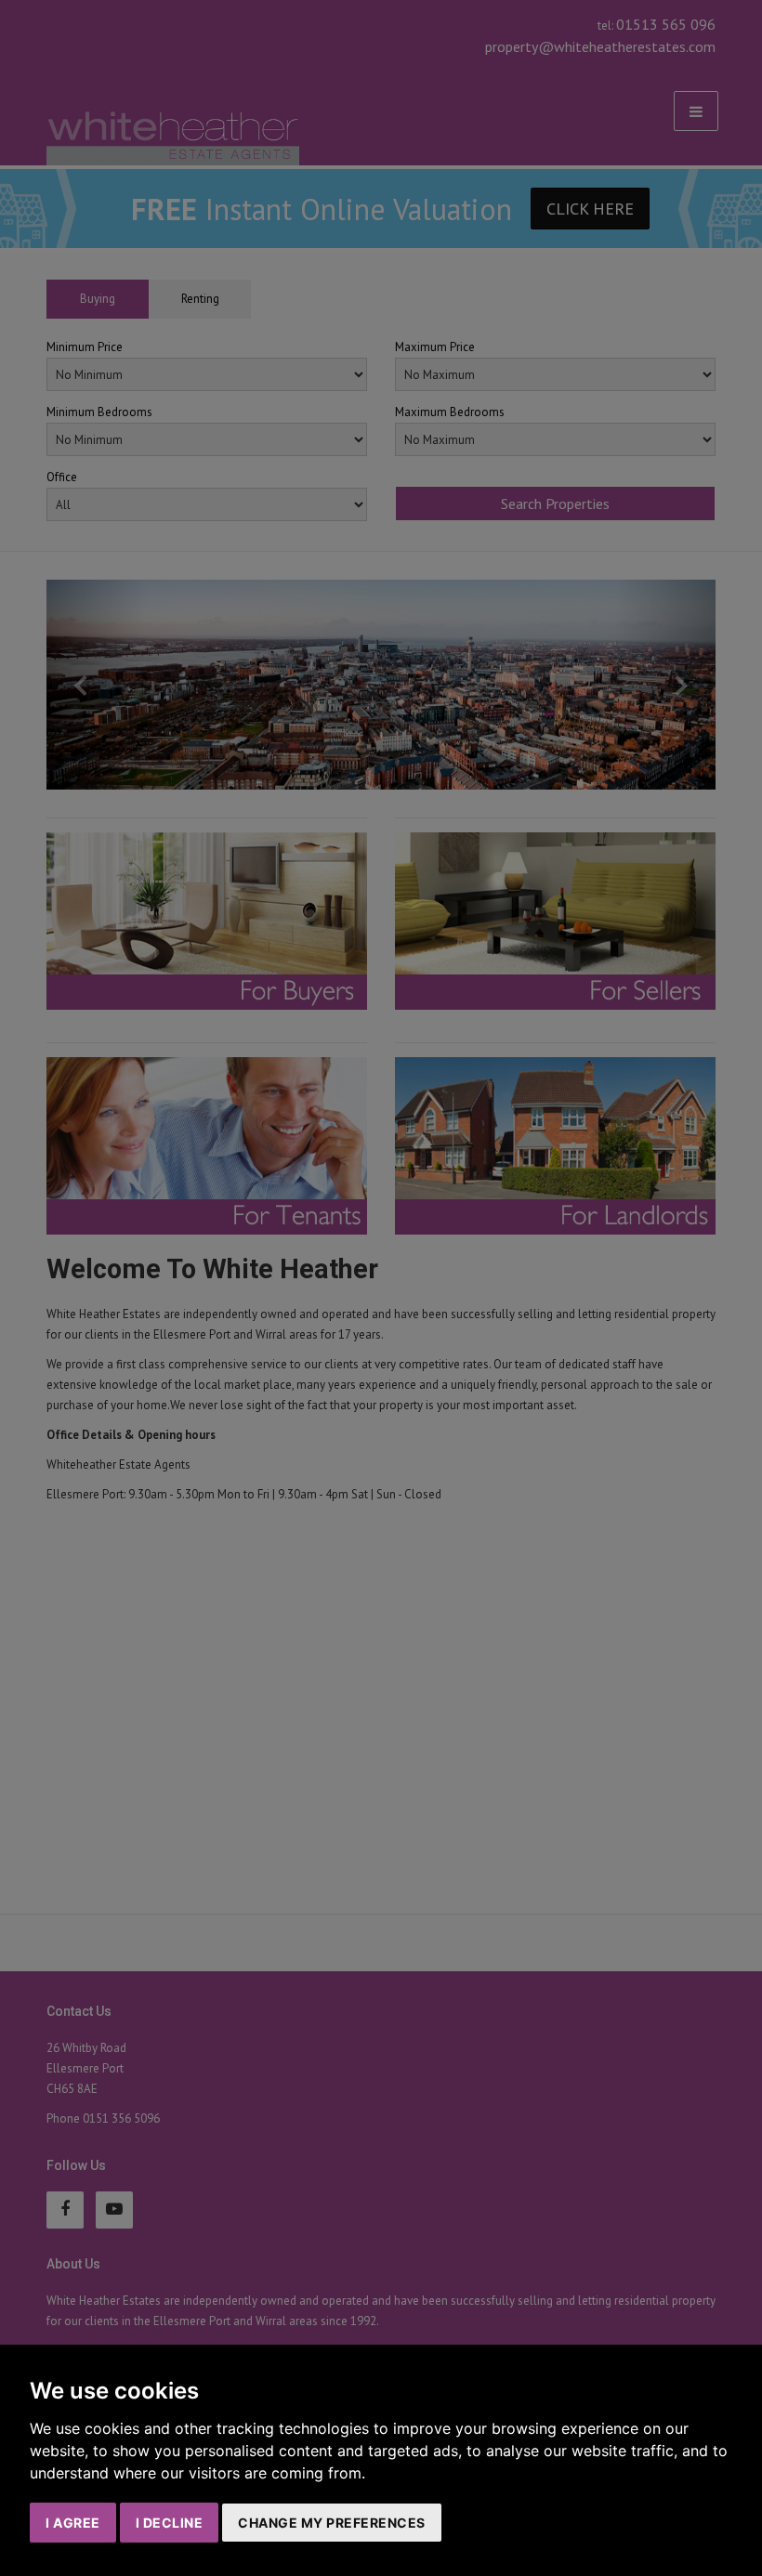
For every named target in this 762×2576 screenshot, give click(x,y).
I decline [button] (170, 2523)
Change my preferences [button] (332, 2523)
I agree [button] (73, 2523)
